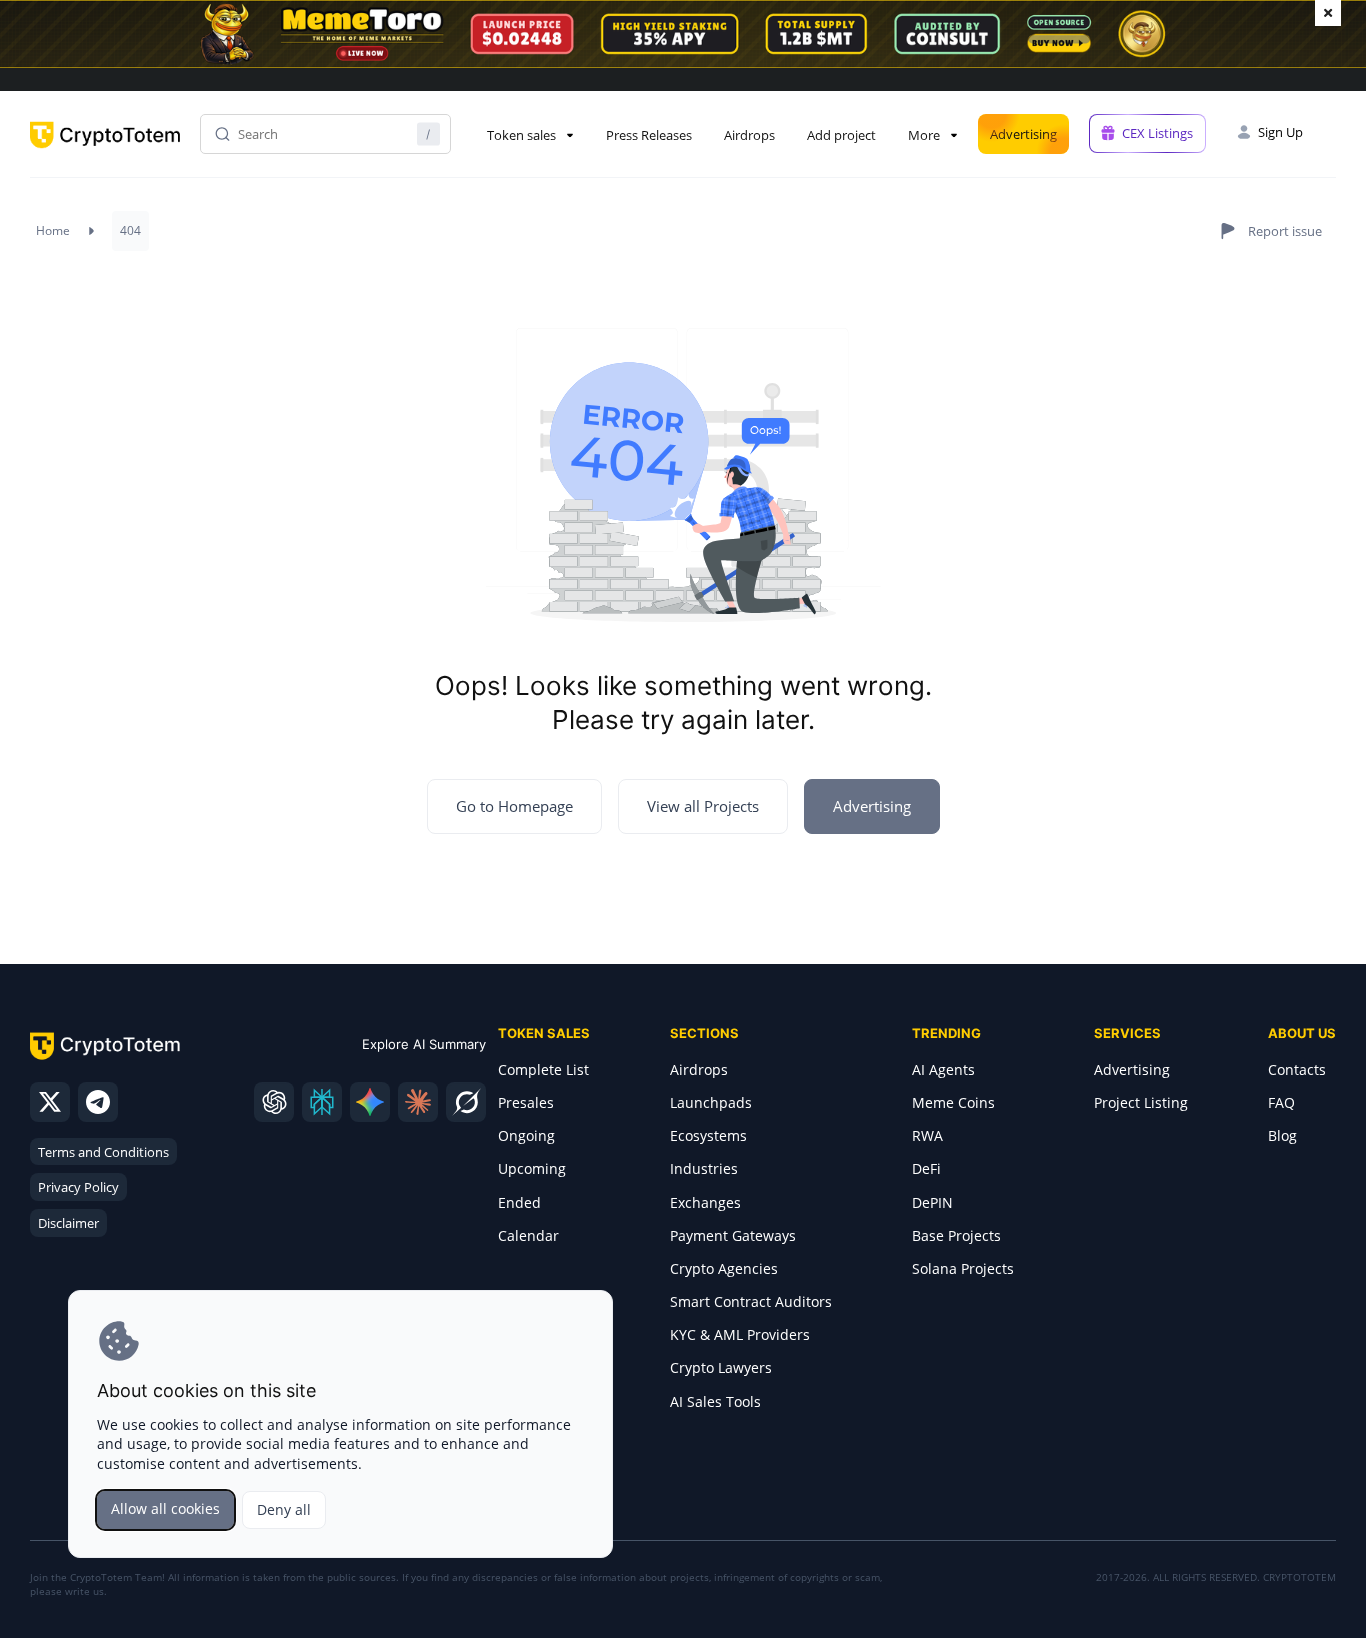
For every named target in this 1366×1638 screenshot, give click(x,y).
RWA (927, 1135)
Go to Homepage (514, 806)
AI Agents (943, 1069)
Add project (841, 135)
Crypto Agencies (724, 1268)
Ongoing (526, 1135)
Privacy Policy (78, 1187)
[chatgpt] (274, 1102)
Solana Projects (963, 1268)
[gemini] (370, 1102)
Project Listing (1141, 1102)
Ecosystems (708, 1135)
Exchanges (705, 1202)
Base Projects (956, 1235)
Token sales (521, 135)
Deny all (284, 1509)
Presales (526, 1102)
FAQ (1281, 1102)
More (924, 135)
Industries (704, 1168)
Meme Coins (953, 1102)
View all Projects (703, 806)
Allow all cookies (165, 1508)
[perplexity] (322, 1102)
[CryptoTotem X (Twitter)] (50, 1102)
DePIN (932, 1202)
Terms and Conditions (103, 1152)
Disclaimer (68, 1223)
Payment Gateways (733, 1235)
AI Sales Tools (715, 1401)
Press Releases (649, 135)
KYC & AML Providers (740, 1334)
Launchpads (711, 1102)
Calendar (528, 1235)
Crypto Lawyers (721, 1367)
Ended (519, 1202)
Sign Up (1280, 132)
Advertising (1023, 134)
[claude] (418, 1102)
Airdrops (749, 135)
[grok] (466, 1102)
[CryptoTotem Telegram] (98, 1102)
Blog (1282, 1135)
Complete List (543, 1069)
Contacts (1297, 1069)
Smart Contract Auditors (751, 1301)
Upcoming (532, 1168)
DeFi (926, 1168)
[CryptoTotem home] (105, 151)
